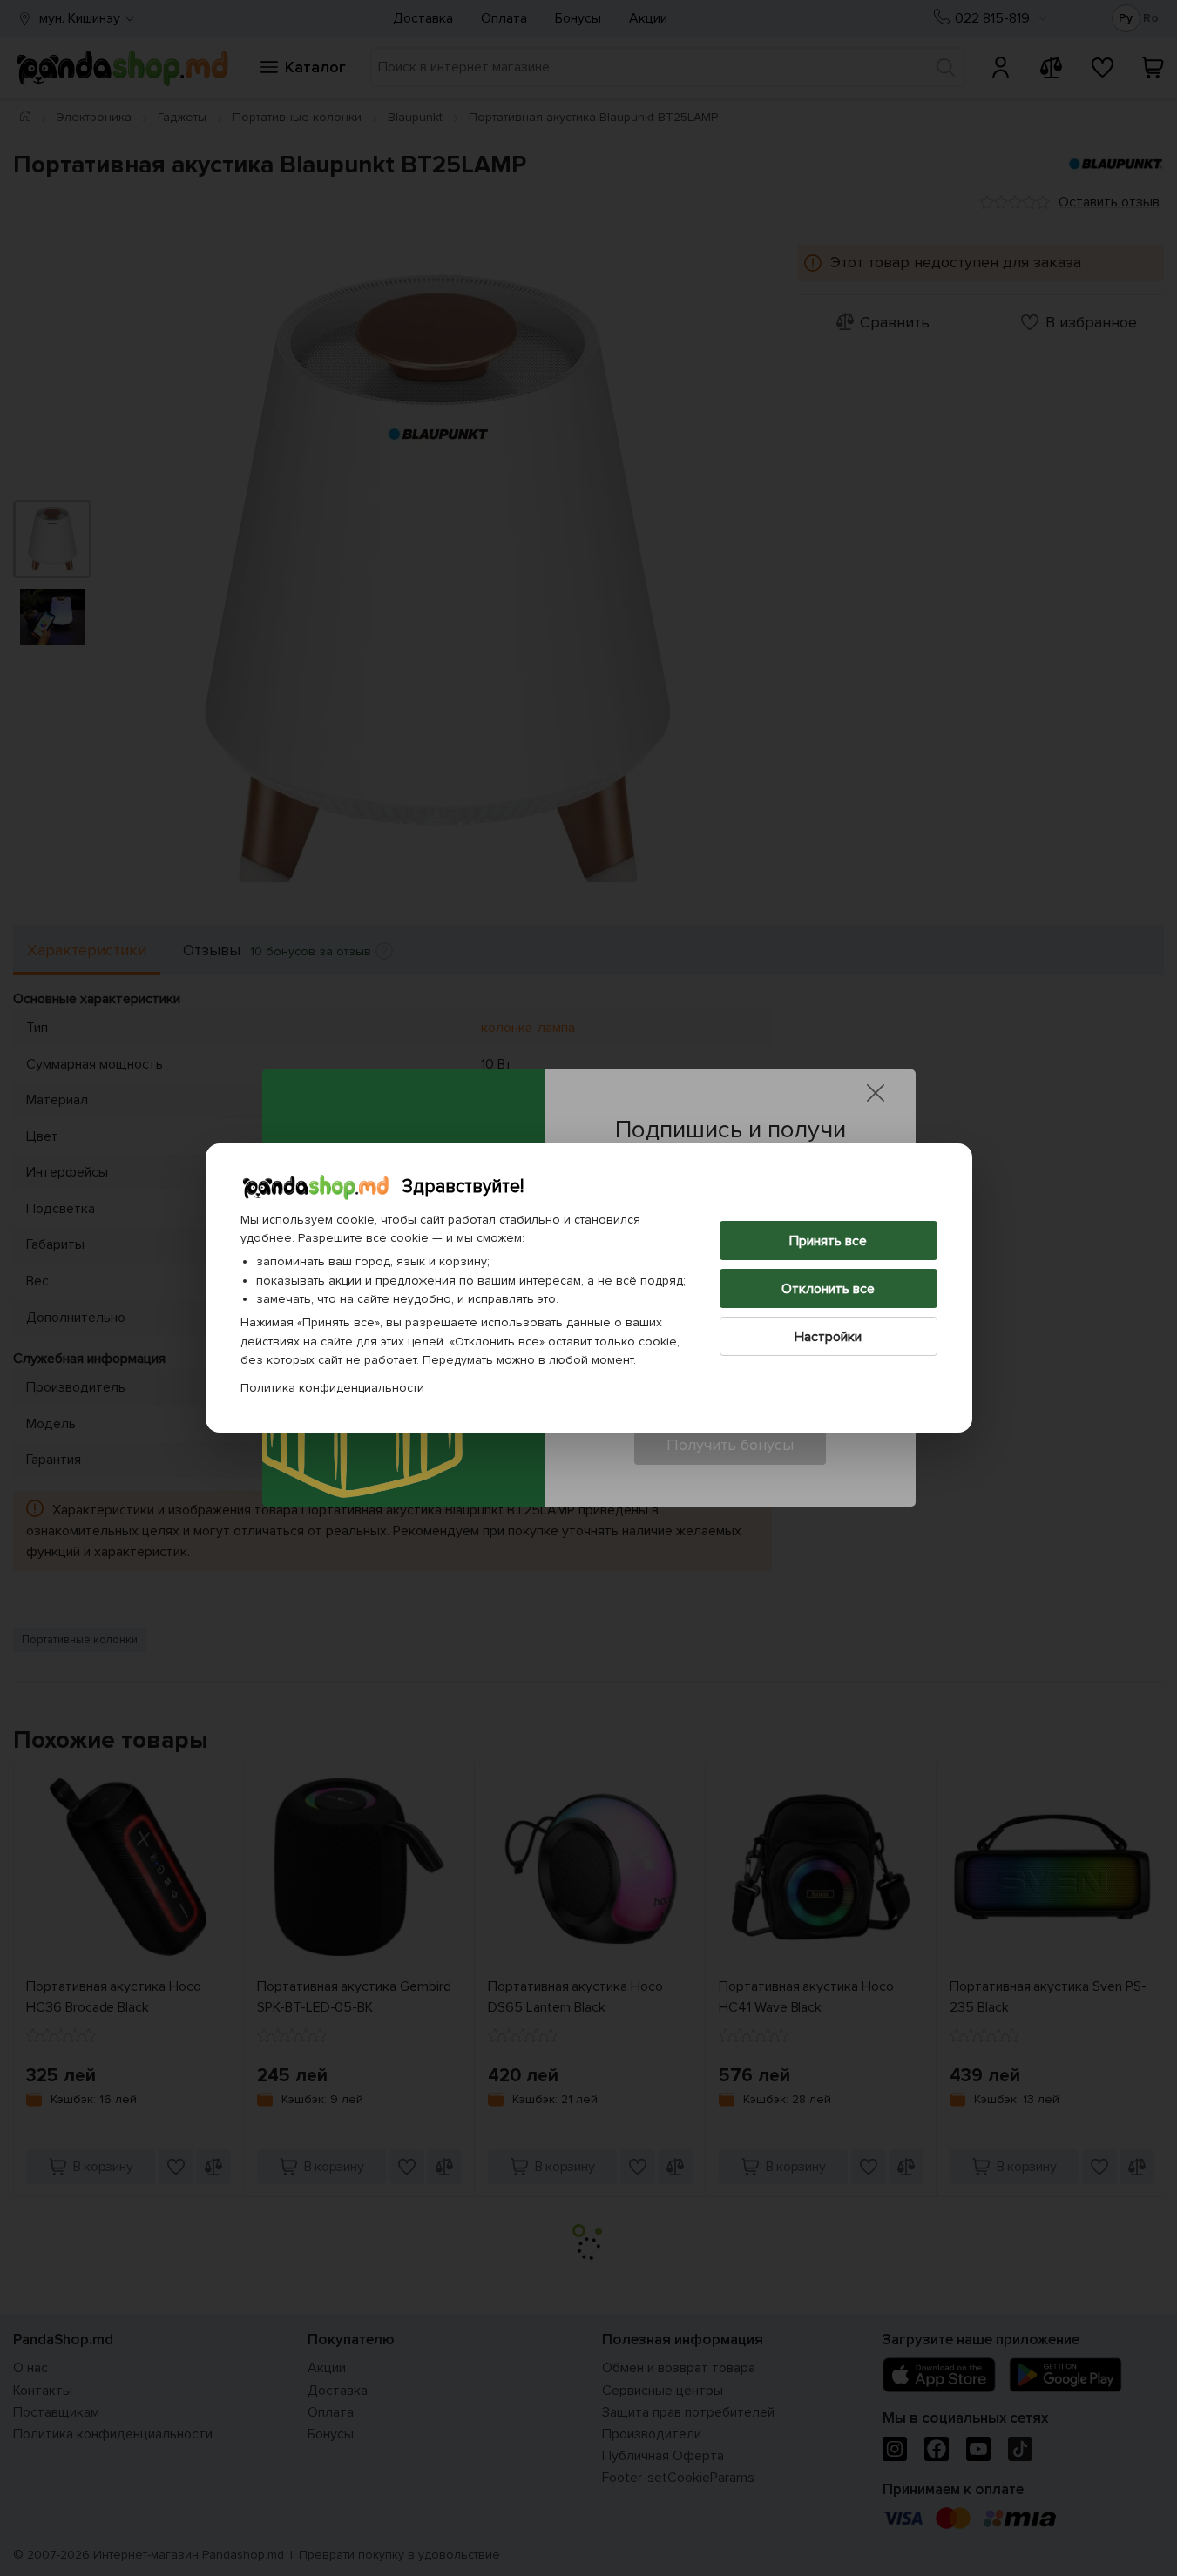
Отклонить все (828, 1289)
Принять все (828, 1241)
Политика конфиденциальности (332, 1388)
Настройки (828, 1337)
